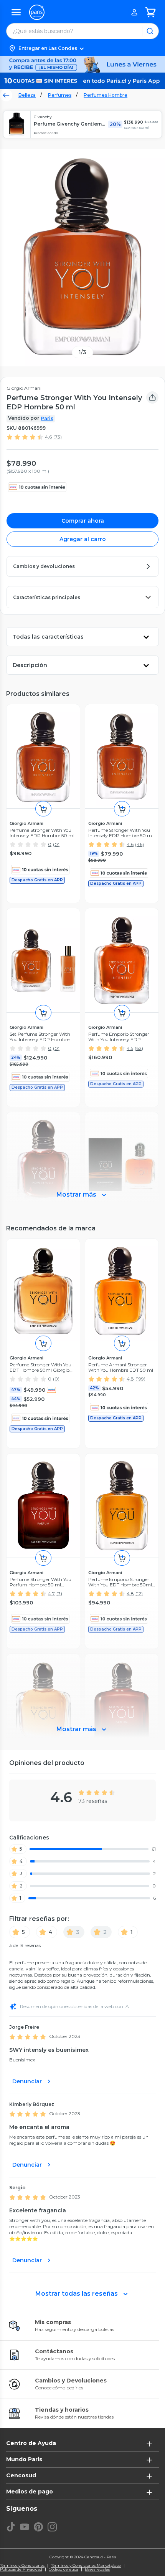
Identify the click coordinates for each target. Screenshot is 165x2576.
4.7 (51, 1593)
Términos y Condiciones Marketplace (86, 2566)
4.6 (48, 437)
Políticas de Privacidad (21, 2569)
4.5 (130, 1048)
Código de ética (64, 2569)
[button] (82, 48)
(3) (59, 1593)
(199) (140, 1379)
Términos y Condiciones (22, 2566)
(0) (56, 844)
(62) (139, 1048)
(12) (139, 1593)
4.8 (130, 1379)
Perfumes (60, 95)
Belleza (27, 95)
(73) (58, 437)
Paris (47, 418)
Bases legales (97, 2569)
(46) (139, 844)
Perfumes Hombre (106, 95)
